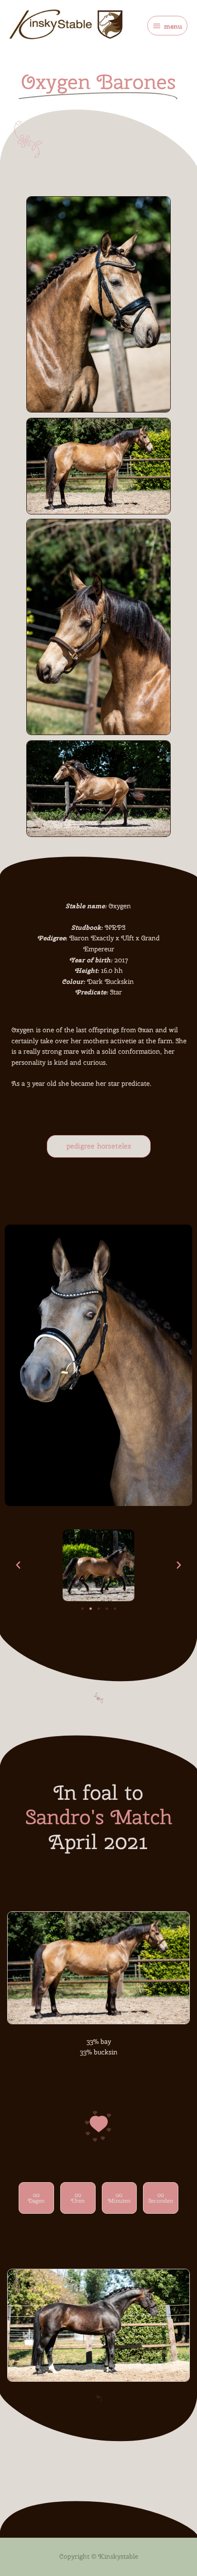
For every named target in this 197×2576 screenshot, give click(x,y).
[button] (18, 1565)
